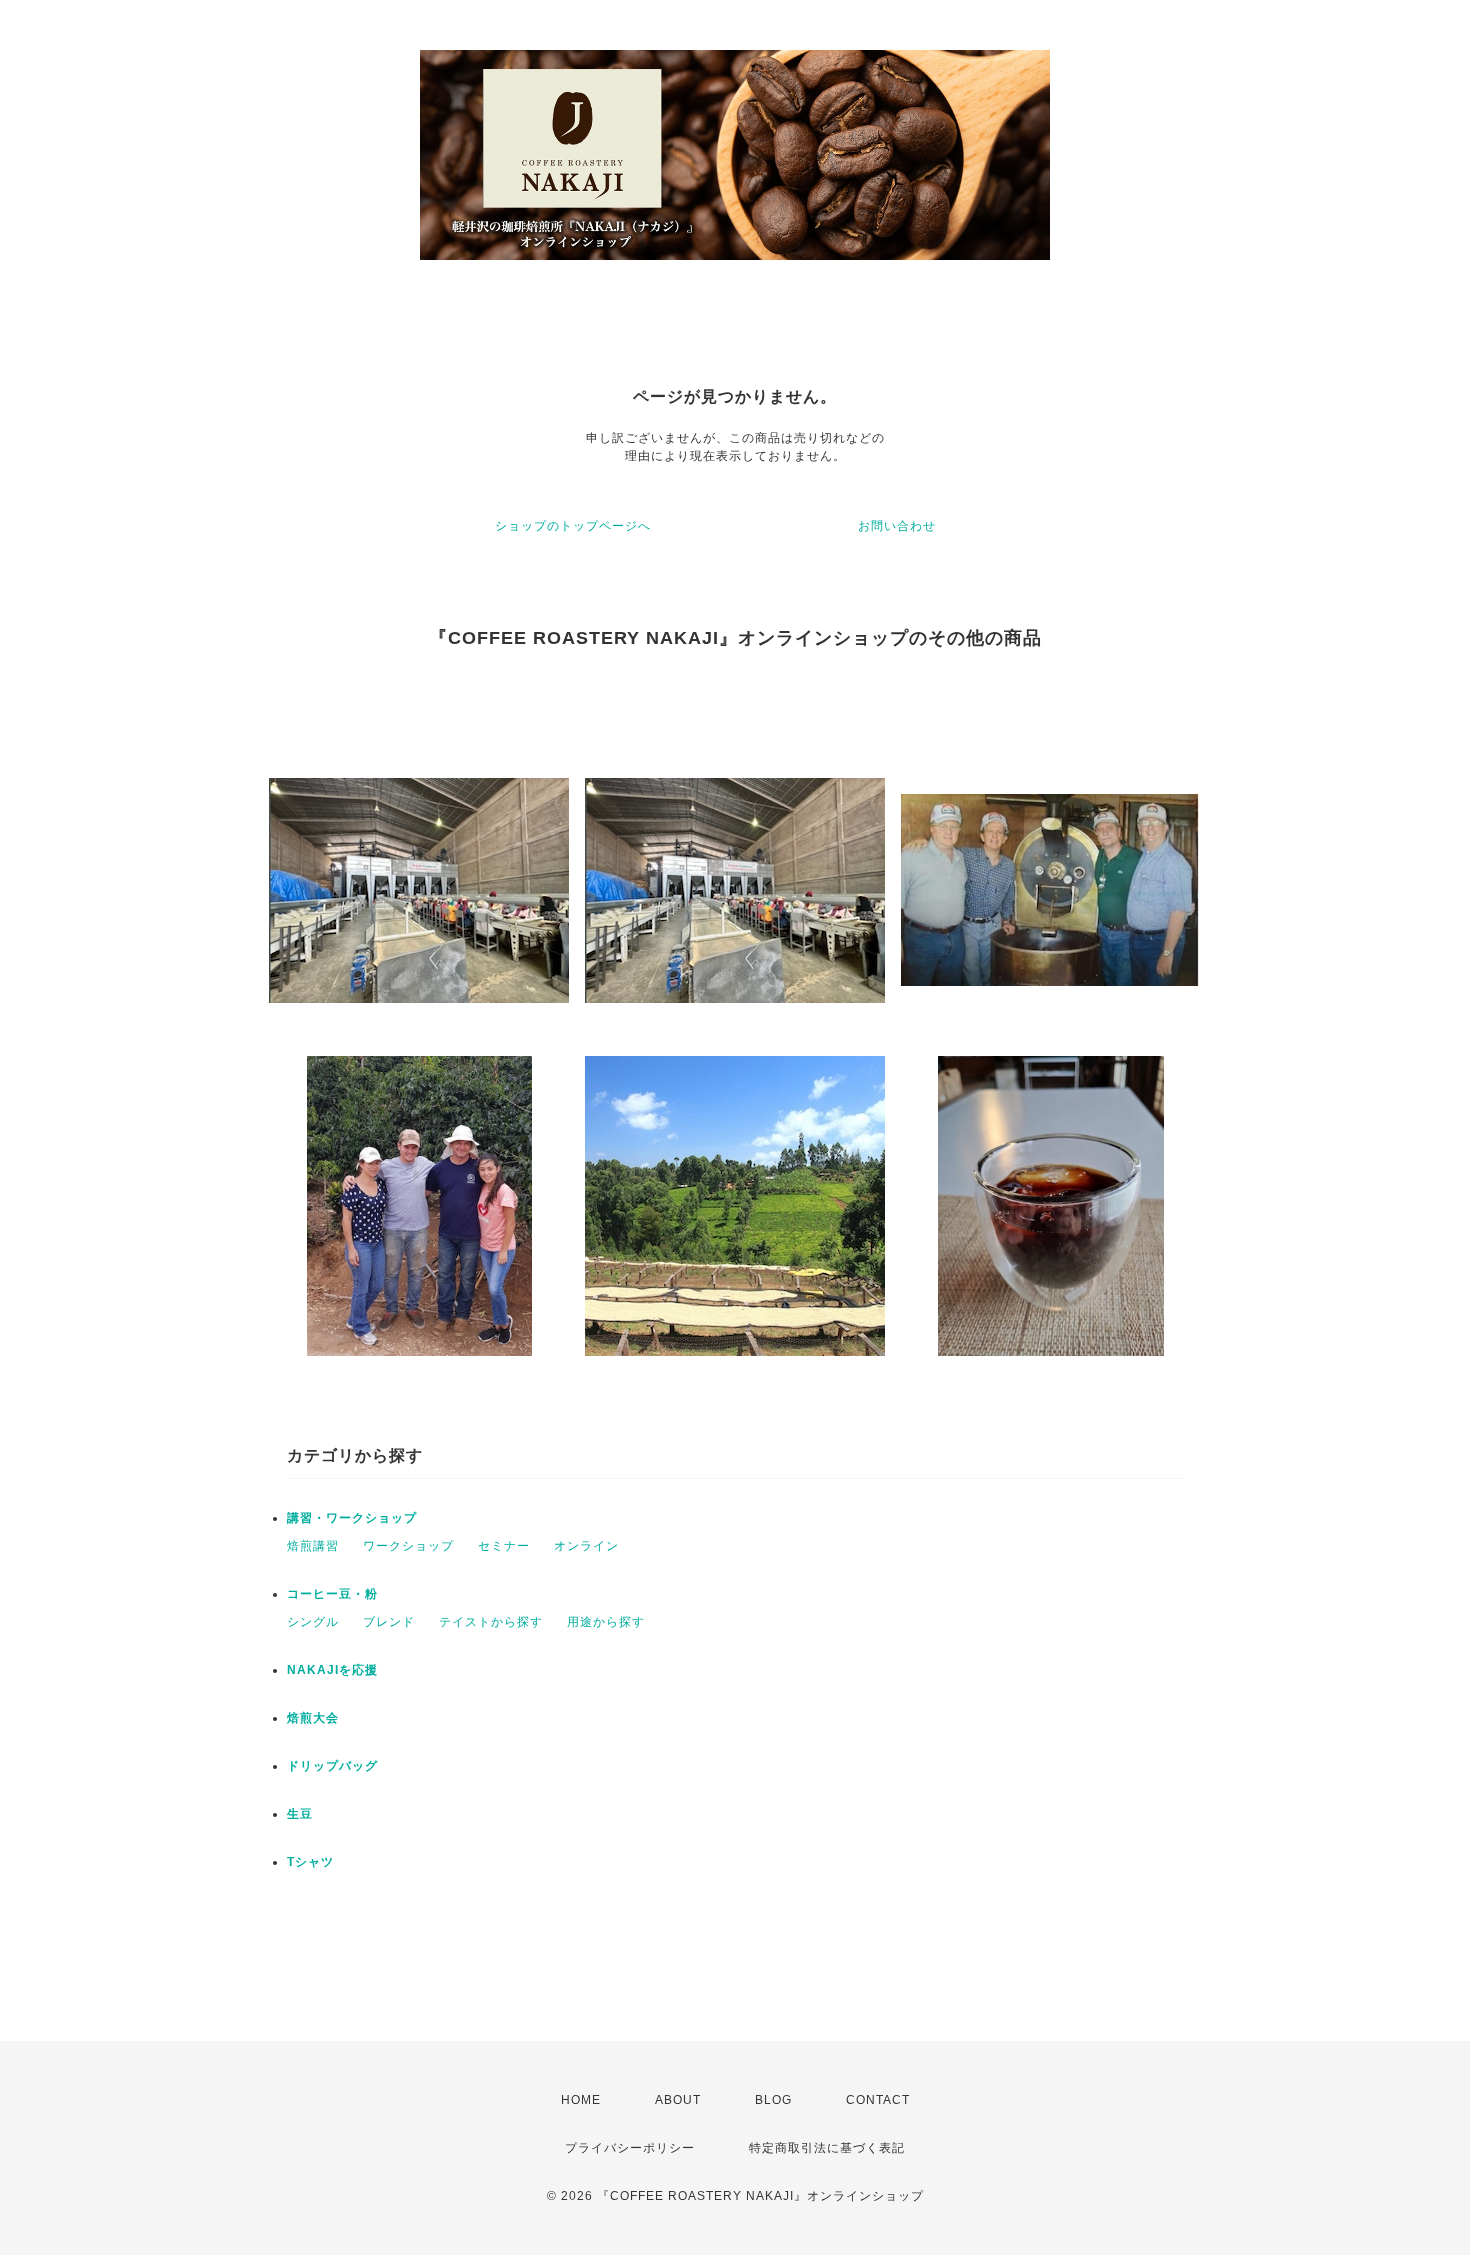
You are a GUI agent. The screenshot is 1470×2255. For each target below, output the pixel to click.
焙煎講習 (313, 1546)
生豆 (300, 1814)
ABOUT (678, 2100)
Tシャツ (310, 1862)
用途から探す (606, 1622)
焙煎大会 (313, 1718)
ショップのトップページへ (573, 526)
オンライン (586, 1546)
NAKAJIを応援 (332, 1670)
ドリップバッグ (332, 1766)
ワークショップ (408, 1546)
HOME (581, 2100)
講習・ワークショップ (352, 1518)
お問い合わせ (897, 526)
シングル (313, 1622)
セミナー (504, 1546)
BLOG (773, 2100)
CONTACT (878, 2100)
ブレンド (389, 1622)
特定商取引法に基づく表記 (827, 2148)
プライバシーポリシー (630, 2148)
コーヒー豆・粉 (332, 1594)
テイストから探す (491, 1622)
